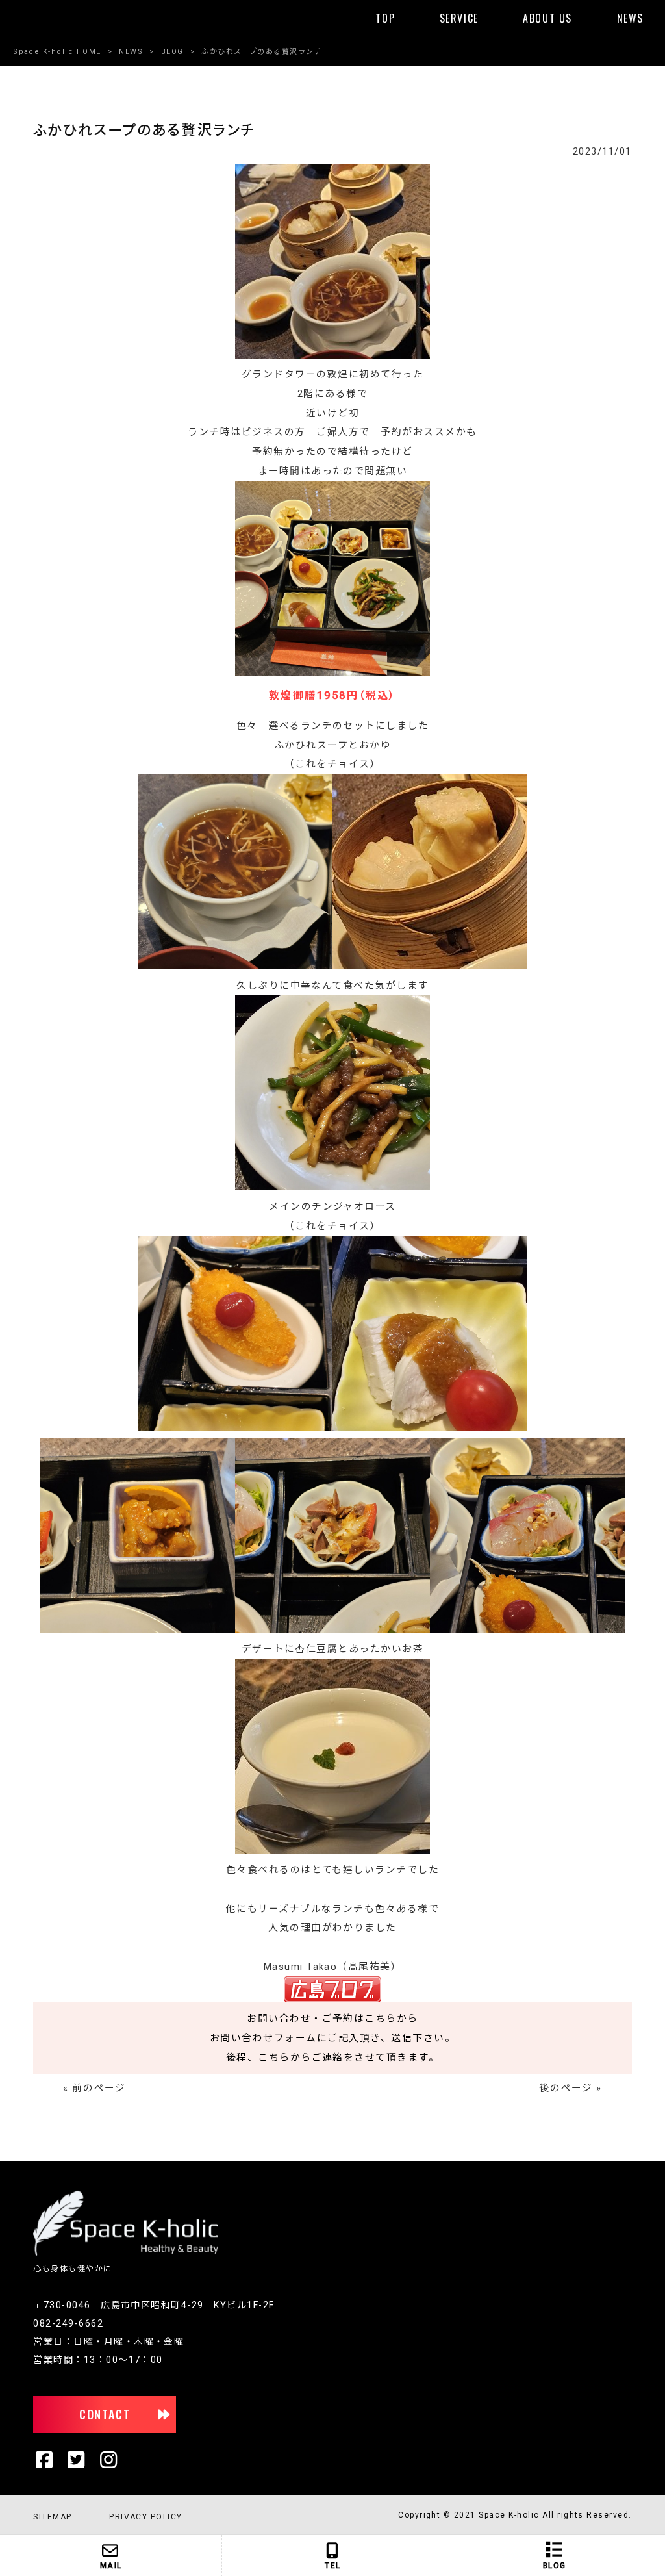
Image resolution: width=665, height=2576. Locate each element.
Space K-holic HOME (57, 52)
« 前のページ (94, 2088)
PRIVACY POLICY (146, 2517)
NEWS (131, 52)
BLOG (172, 52)
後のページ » (570, 2088)
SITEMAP (52, 2517)
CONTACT (105, 2414)
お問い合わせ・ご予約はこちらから (332, 2019)
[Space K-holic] (126, 2253)
